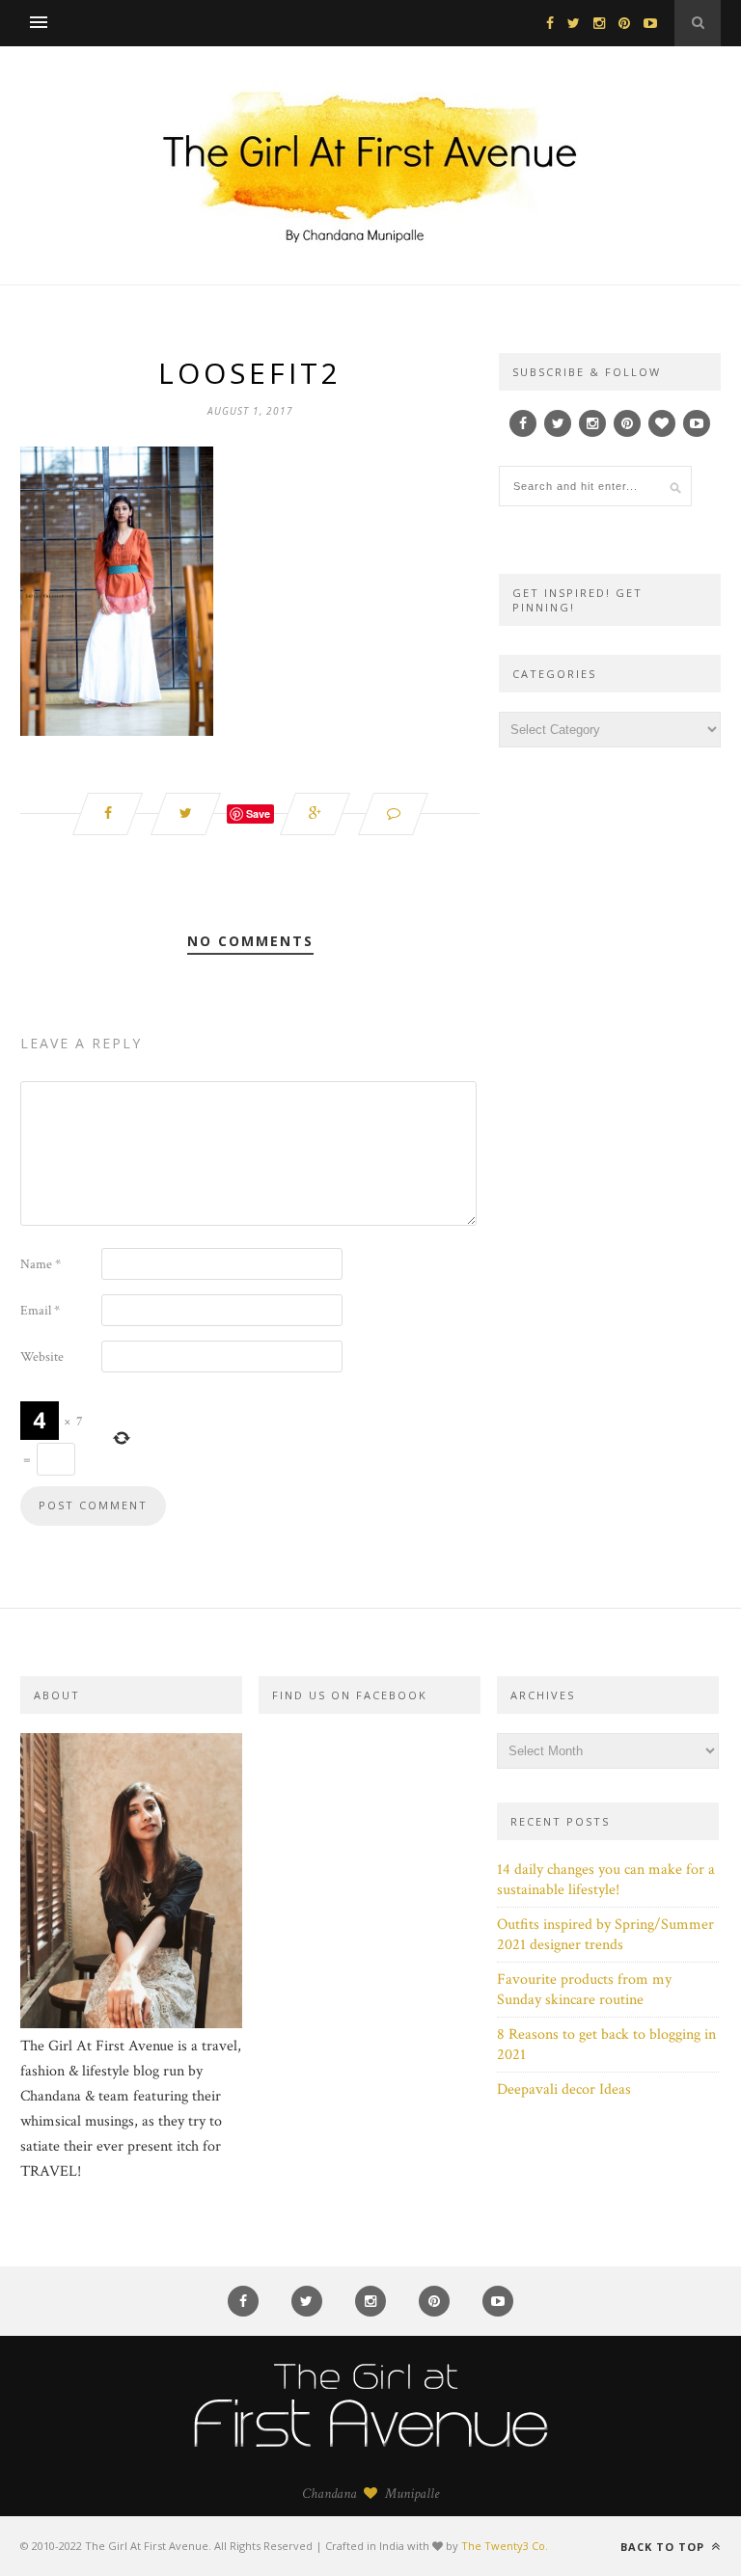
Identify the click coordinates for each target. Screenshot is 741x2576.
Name (41, 1264)
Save (258, 813)
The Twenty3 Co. (505, 2546)
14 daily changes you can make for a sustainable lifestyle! (606, 1880)
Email (40, 1311)
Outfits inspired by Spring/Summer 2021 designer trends (605, 1935)
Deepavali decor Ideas (564, 2089)
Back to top (664, 2547)
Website (42, 1357)
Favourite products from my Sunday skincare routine (584, 1990)
